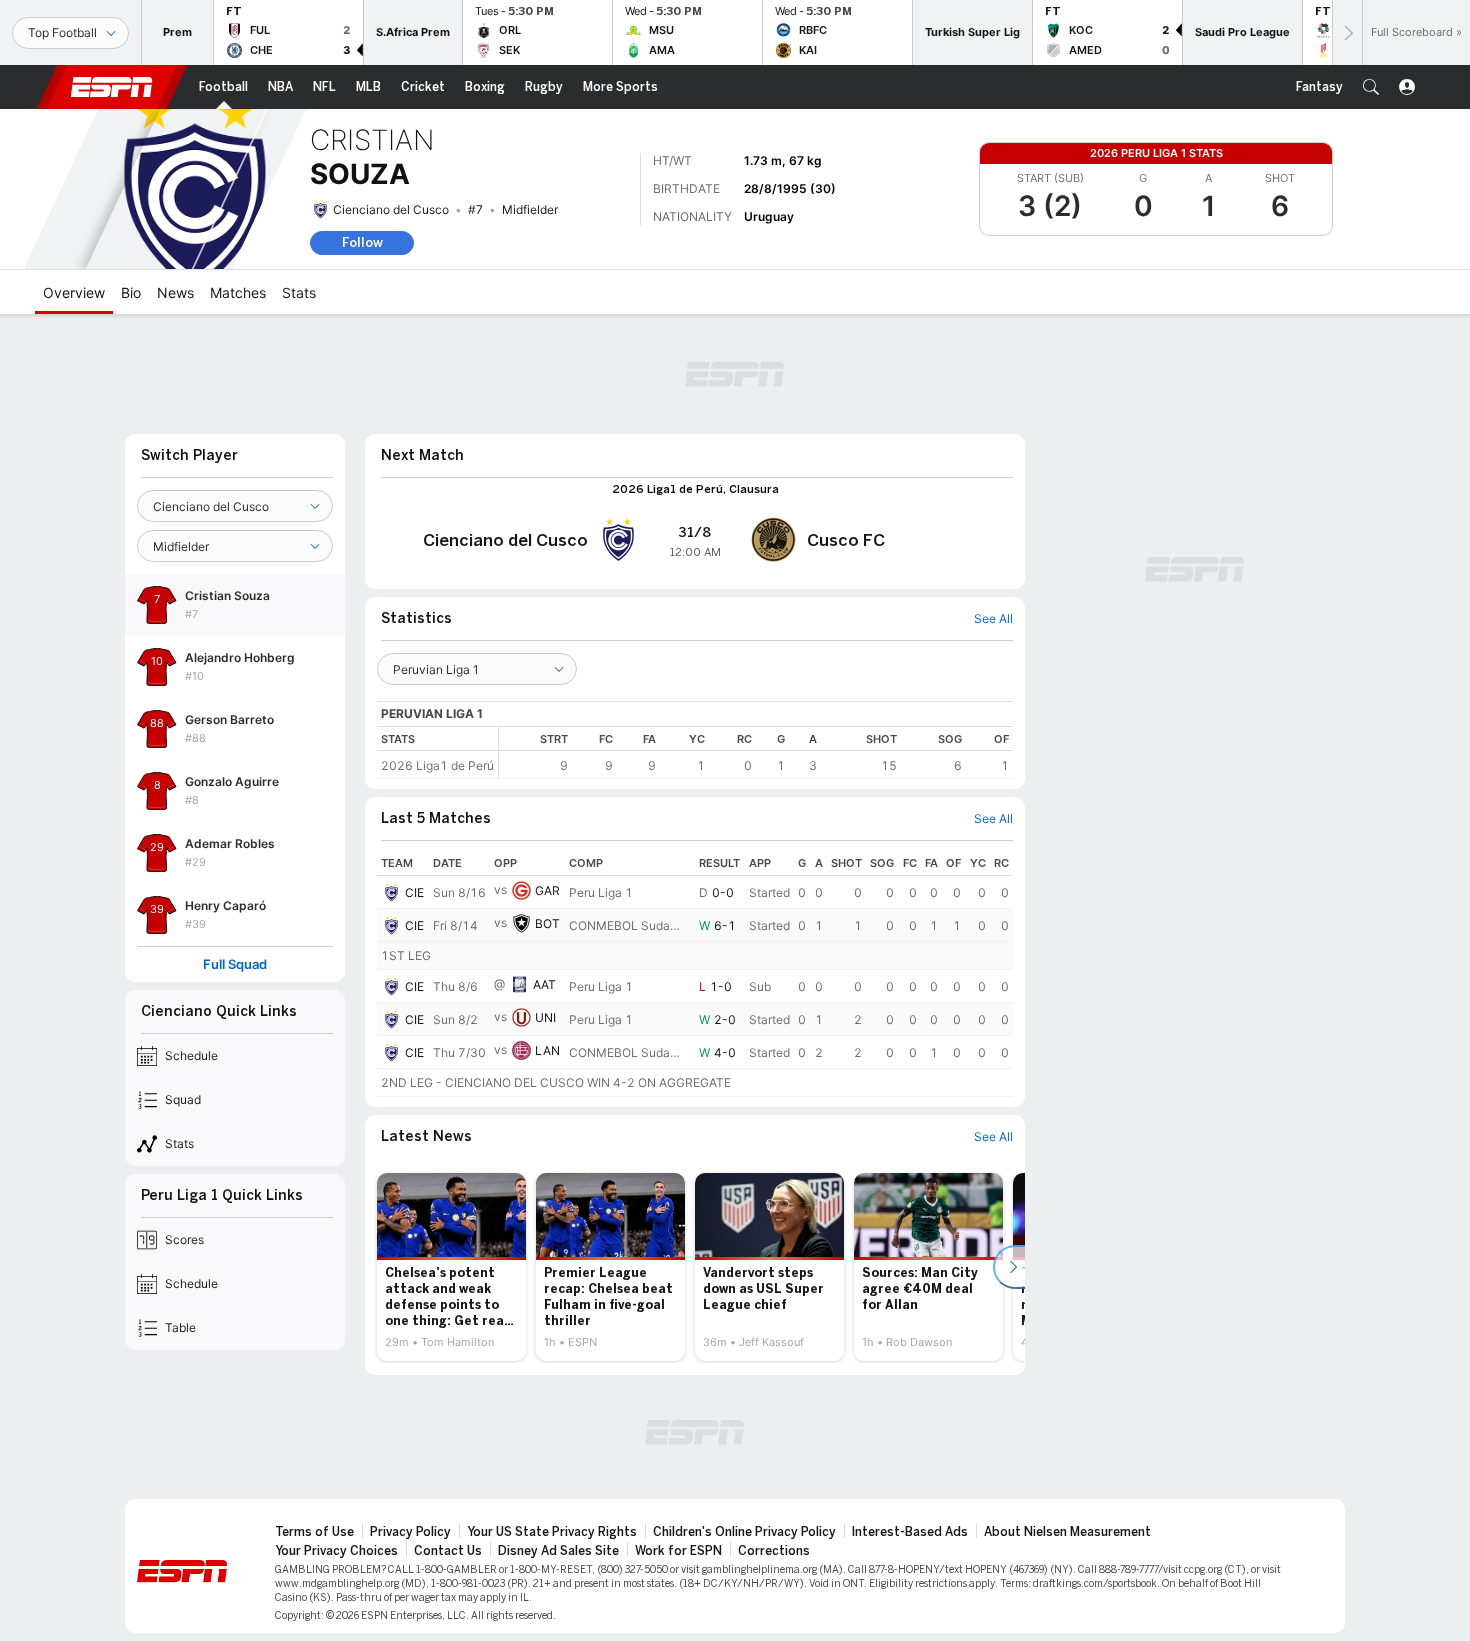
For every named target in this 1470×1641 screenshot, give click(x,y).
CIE (414, 892)
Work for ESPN (678, 1551)
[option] (451, 1267)
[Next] (1347, 32)
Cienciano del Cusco (391, 209)
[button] (1371, 87)
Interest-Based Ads (910, 1532)
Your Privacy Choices (336, 1551)
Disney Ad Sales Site (558, 1551)
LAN (547, 1050)
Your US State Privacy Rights (552, 1532)
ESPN (112, 87)
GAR (547, 890)
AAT (544, 984)
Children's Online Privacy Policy (744, 1532)
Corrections (774, 1551)
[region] (756, 752)
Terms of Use (314, 1532)
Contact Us (448, 1551)
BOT (547, 923)
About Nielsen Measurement (1067, 1532)
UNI (545, 1017)
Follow (362, 242)
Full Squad (235, 964)
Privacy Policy (410, 1532)
